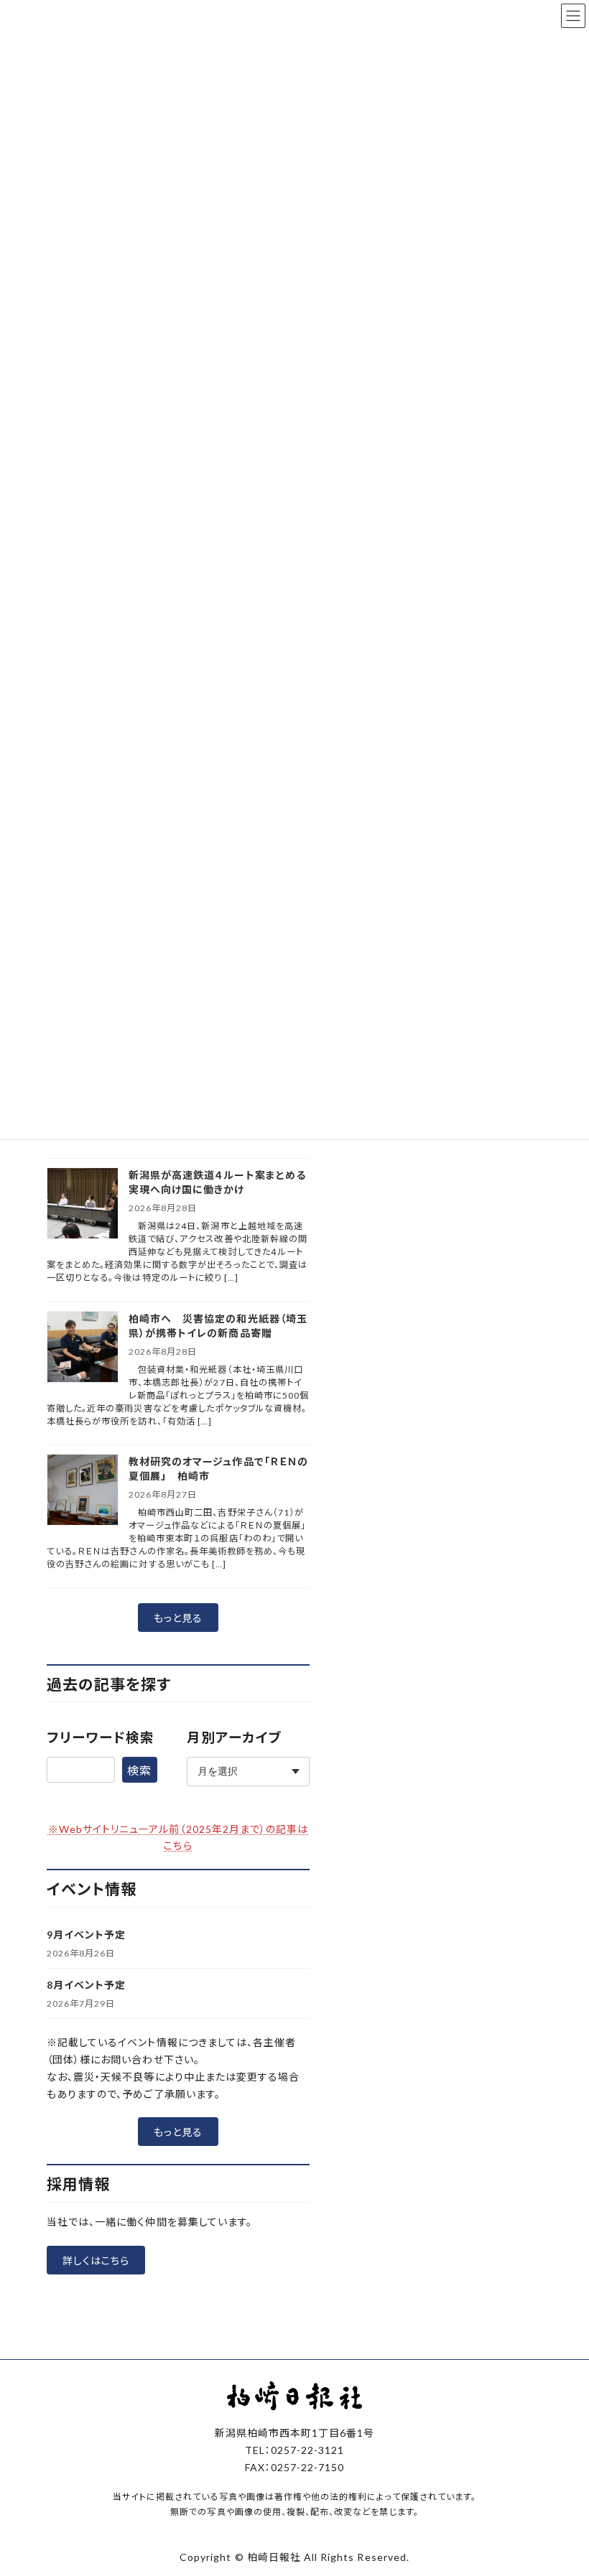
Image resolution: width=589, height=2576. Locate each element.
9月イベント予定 (86, 1935)
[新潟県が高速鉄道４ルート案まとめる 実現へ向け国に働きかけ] (83, 1204)
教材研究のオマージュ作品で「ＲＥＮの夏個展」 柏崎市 (218, 1469)
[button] (178, 1618)
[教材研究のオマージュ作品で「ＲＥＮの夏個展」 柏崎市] (83, 1491)
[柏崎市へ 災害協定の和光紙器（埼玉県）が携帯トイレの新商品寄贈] (83, 1348)
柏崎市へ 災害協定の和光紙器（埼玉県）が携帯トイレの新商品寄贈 (218, 1326)
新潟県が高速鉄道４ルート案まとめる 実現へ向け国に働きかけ (219, 1182)
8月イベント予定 (86, 1985)
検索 (139, 1770)
